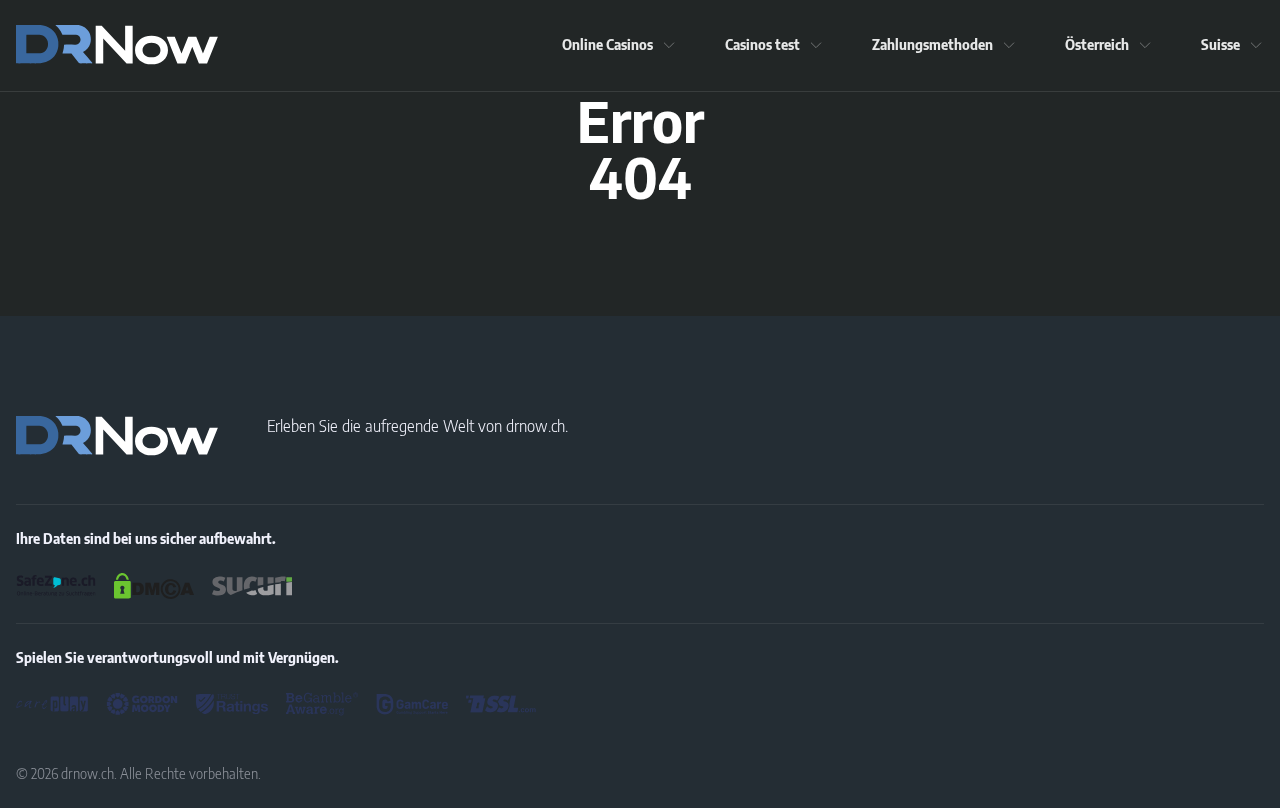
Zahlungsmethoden (932, 44)
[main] (117, 45)
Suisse (1220, 44)
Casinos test (762, 44)
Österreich (1097, 44)
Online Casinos (607, 44)
